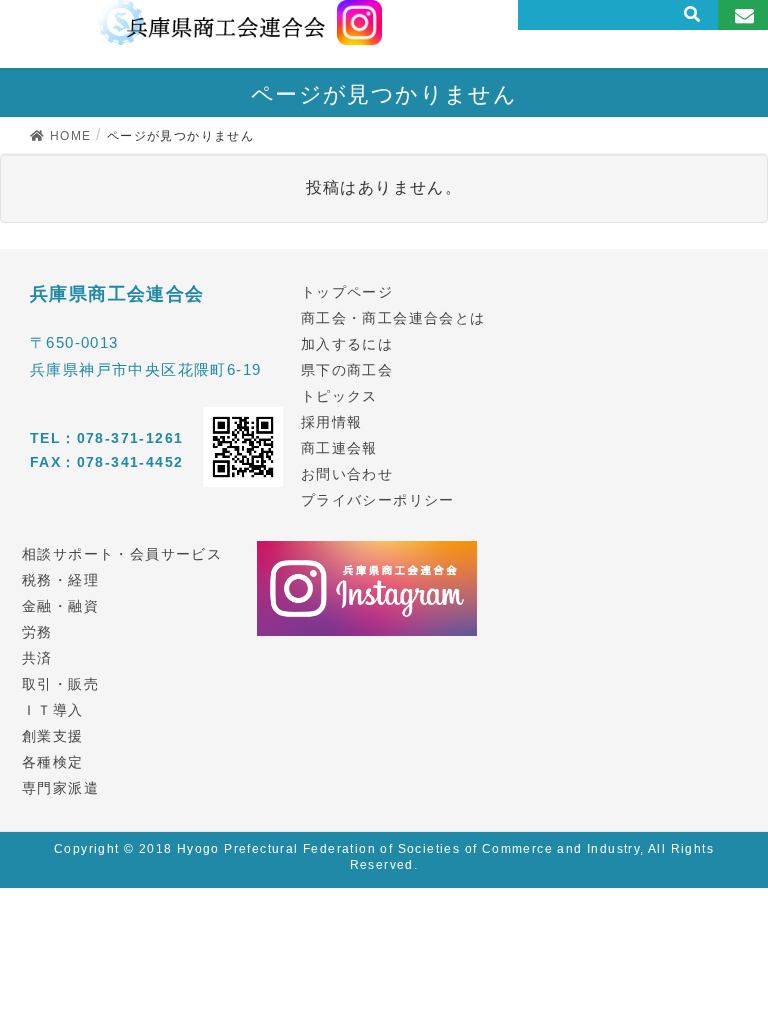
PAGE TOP (731, 975)
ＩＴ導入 (53, 710)
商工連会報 (339, 448)
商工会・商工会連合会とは (393, 318)
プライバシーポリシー (378, 500)
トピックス (339, 396)
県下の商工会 (347, 370)
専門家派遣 (60, 788)
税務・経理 (60, 580)
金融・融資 (60, 606)
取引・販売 (60, 684)
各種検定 (53, 762)
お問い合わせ (347, 474)
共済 (37, 658)
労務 (37, 632)
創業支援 (53, 736)
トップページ (347, 292)
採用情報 (332, 422)
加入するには (347, 344)
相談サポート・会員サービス (122, 554)
